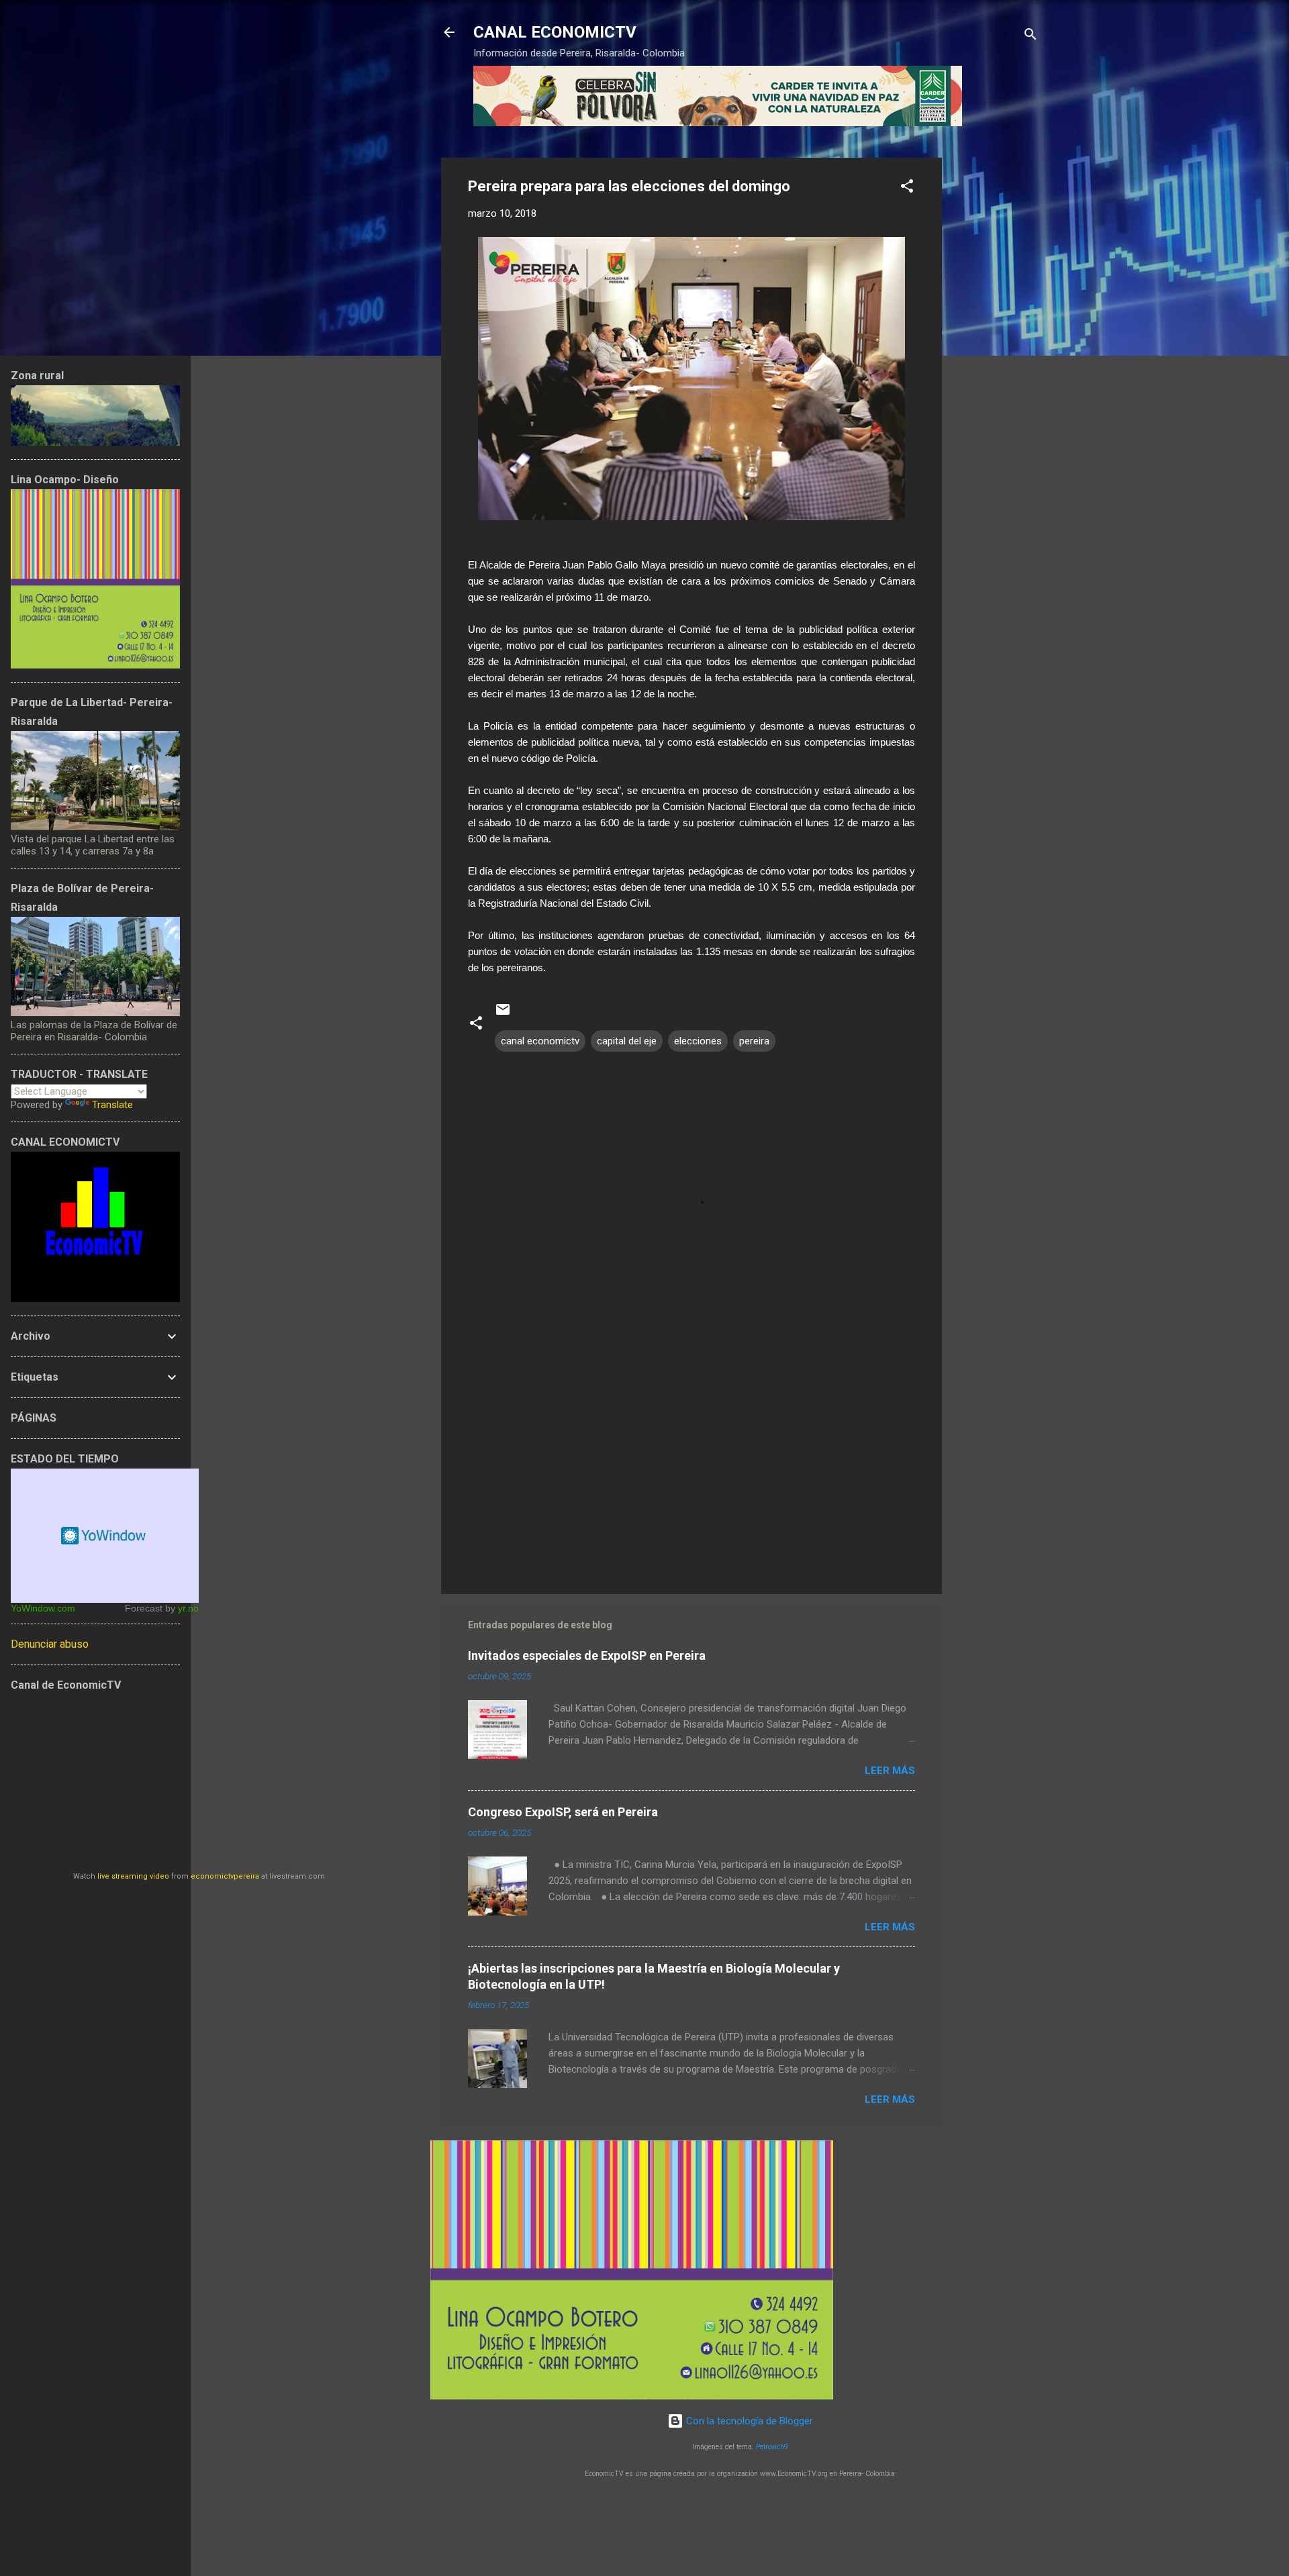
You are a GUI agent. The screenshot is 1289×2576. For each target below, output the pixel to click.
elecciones (698, 1041)
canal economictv (540, 1041)
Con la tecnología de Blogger (748, 2421)
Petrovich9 (772, 2447)
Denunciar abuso (50, 1644)
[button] (907, 188)
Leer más (890, 1771)
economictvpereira (225, 1876)
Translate (112, 1105)
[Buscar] (1031, 37)
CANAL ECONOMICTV (555, 32)
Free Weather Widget (105, 1536)
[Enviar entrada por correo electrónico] (503, 1014)
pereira (754, 1041)
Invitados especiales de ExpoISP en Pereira (587, 1655)
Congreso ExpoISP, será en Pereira (563, 1812)
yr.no (188, 1608)
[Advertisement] (996, 359)
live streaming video (133, 1876)
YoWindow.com (43, 1608)
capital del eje (627, 1041)
